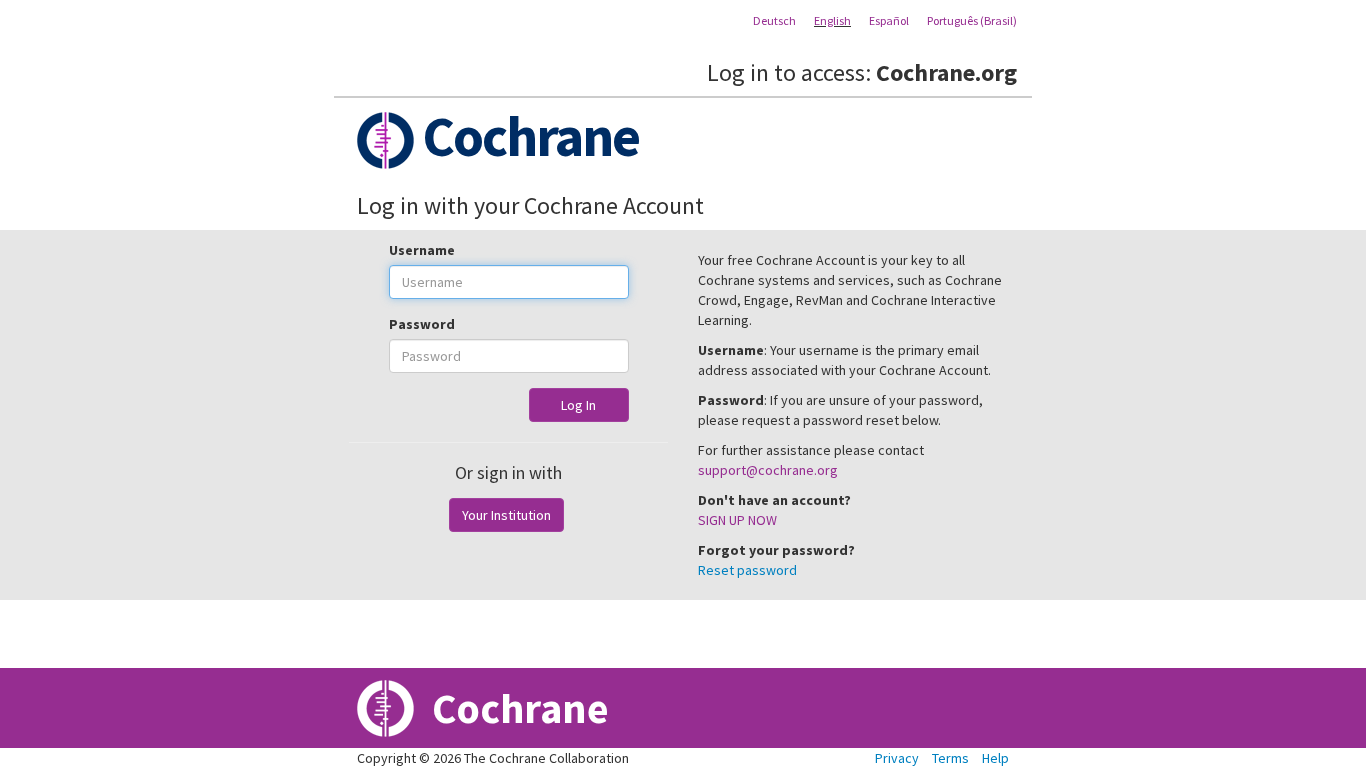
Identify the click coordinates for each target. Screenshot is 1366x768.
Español (889, 20)
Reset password (747, 570)
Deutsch (774, 20)
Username (422, 250)
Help (995, 758)
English (832, 20)
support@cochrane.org (768, 470)
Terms (950, 758)
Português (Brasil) (972, 20)
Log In (578, 405)
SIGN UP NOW (737, 520)
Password (422, 324)
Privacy (897, 758)
